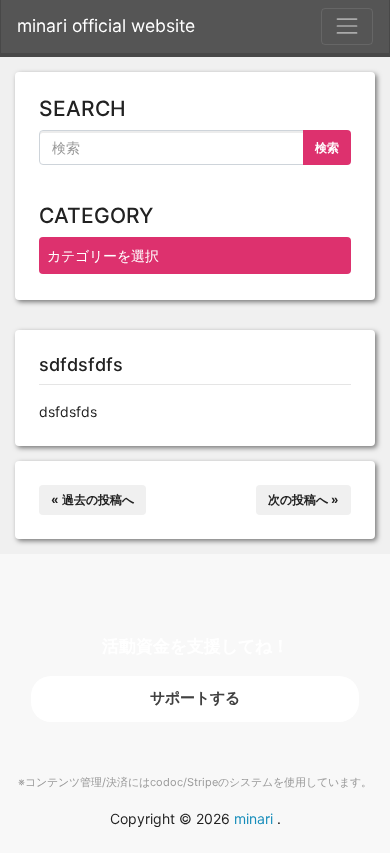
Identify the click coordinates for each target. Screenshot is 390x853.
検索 (327, 147)
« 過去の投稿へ (92, 499)
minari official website (106, 25)
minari (253, 818)
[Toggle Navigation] (347, 26)
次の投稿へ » (303, 499)
